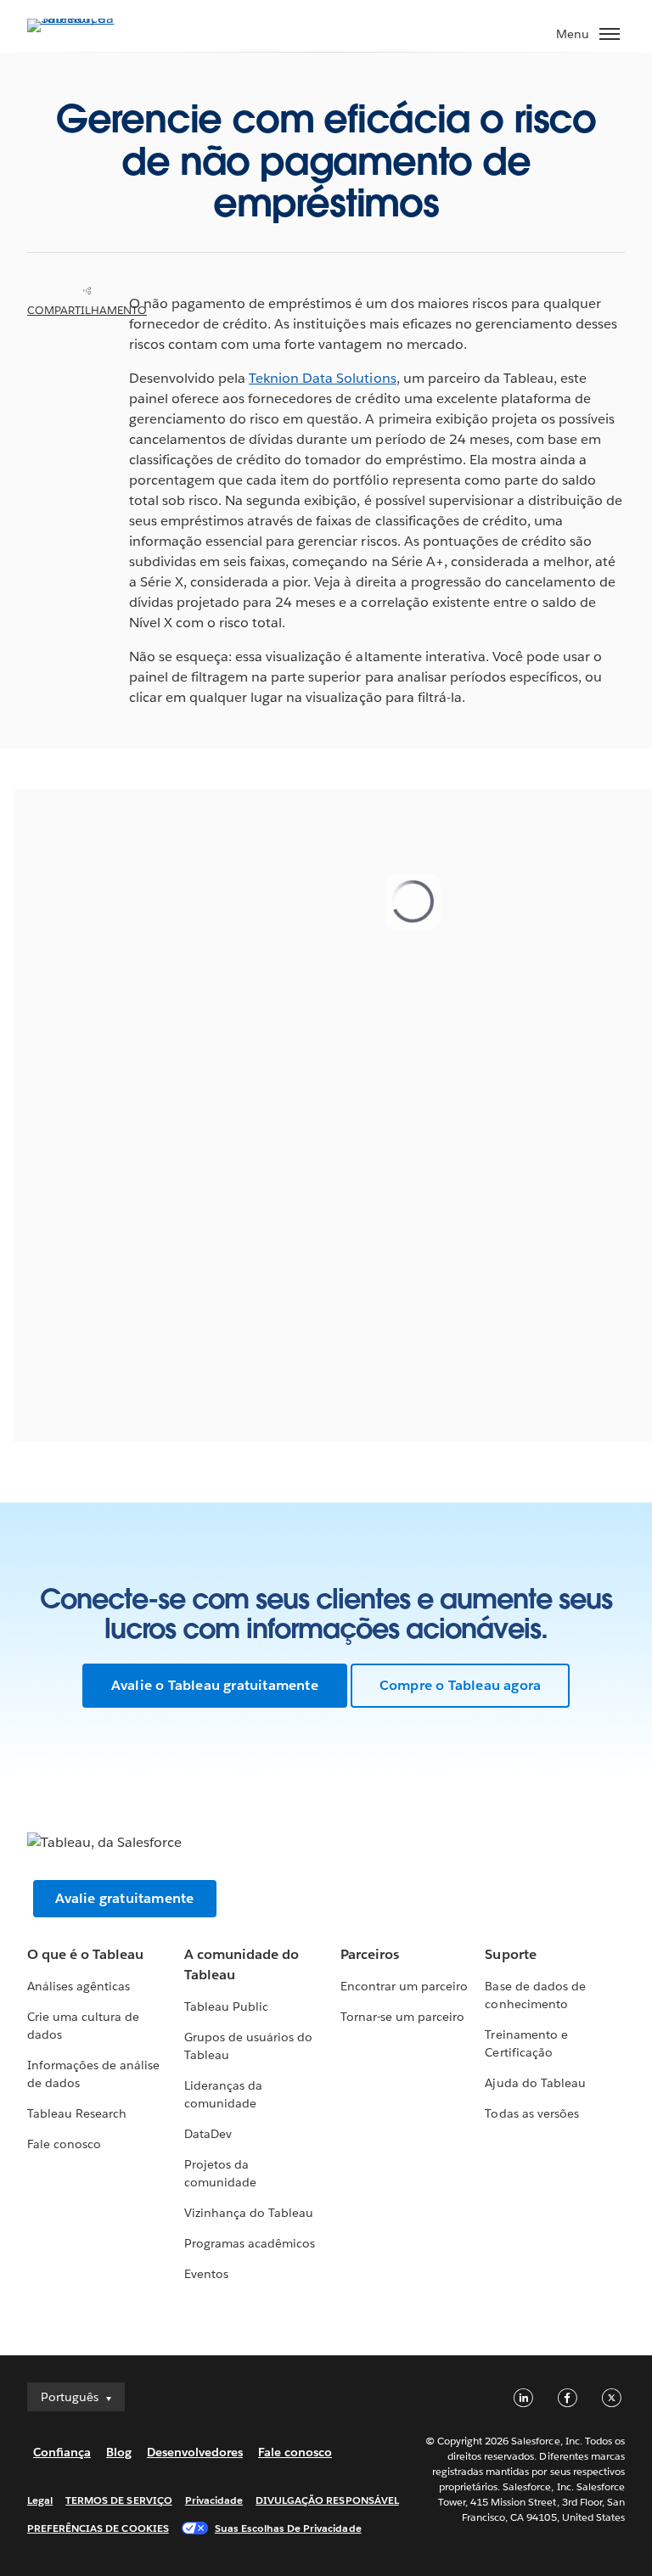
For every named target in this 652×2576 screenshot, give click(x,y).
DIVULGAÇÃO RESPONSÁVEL (327, 2500)
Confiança (62, 2452)
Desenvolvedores (195, 2452)
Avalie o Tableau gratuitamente (215, 1685)
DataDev (208, 2134)
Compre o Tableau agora (460, 1685)
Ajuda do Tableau (535, 2083)
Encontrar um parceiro (404, 1986)
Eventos (206, 2274)
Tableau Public (226, 2006)
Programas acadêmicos (250, 2243)
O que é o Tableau (85, 1954)
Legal (40, 2500)
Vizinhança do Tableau (249, 2213)
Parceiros (370, 1954)
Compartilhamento (87, 310)
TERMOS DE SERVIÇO (119, 2500)
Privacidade (214, 2500)
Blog (119, 2452)
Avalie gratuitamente (125, 1898)
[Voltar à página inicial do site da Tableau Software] (87, 18)
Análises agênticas (79, 1986)
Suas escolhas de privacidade (288, 2528)
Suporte (510, 1954)
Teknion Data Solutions (322, 378)
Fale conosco (64, 2144)
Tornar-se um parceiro (402, 2017)
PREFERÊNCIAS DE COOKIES (98, 2528)
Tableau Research (77, 2113)
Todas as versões (531, 2113)
